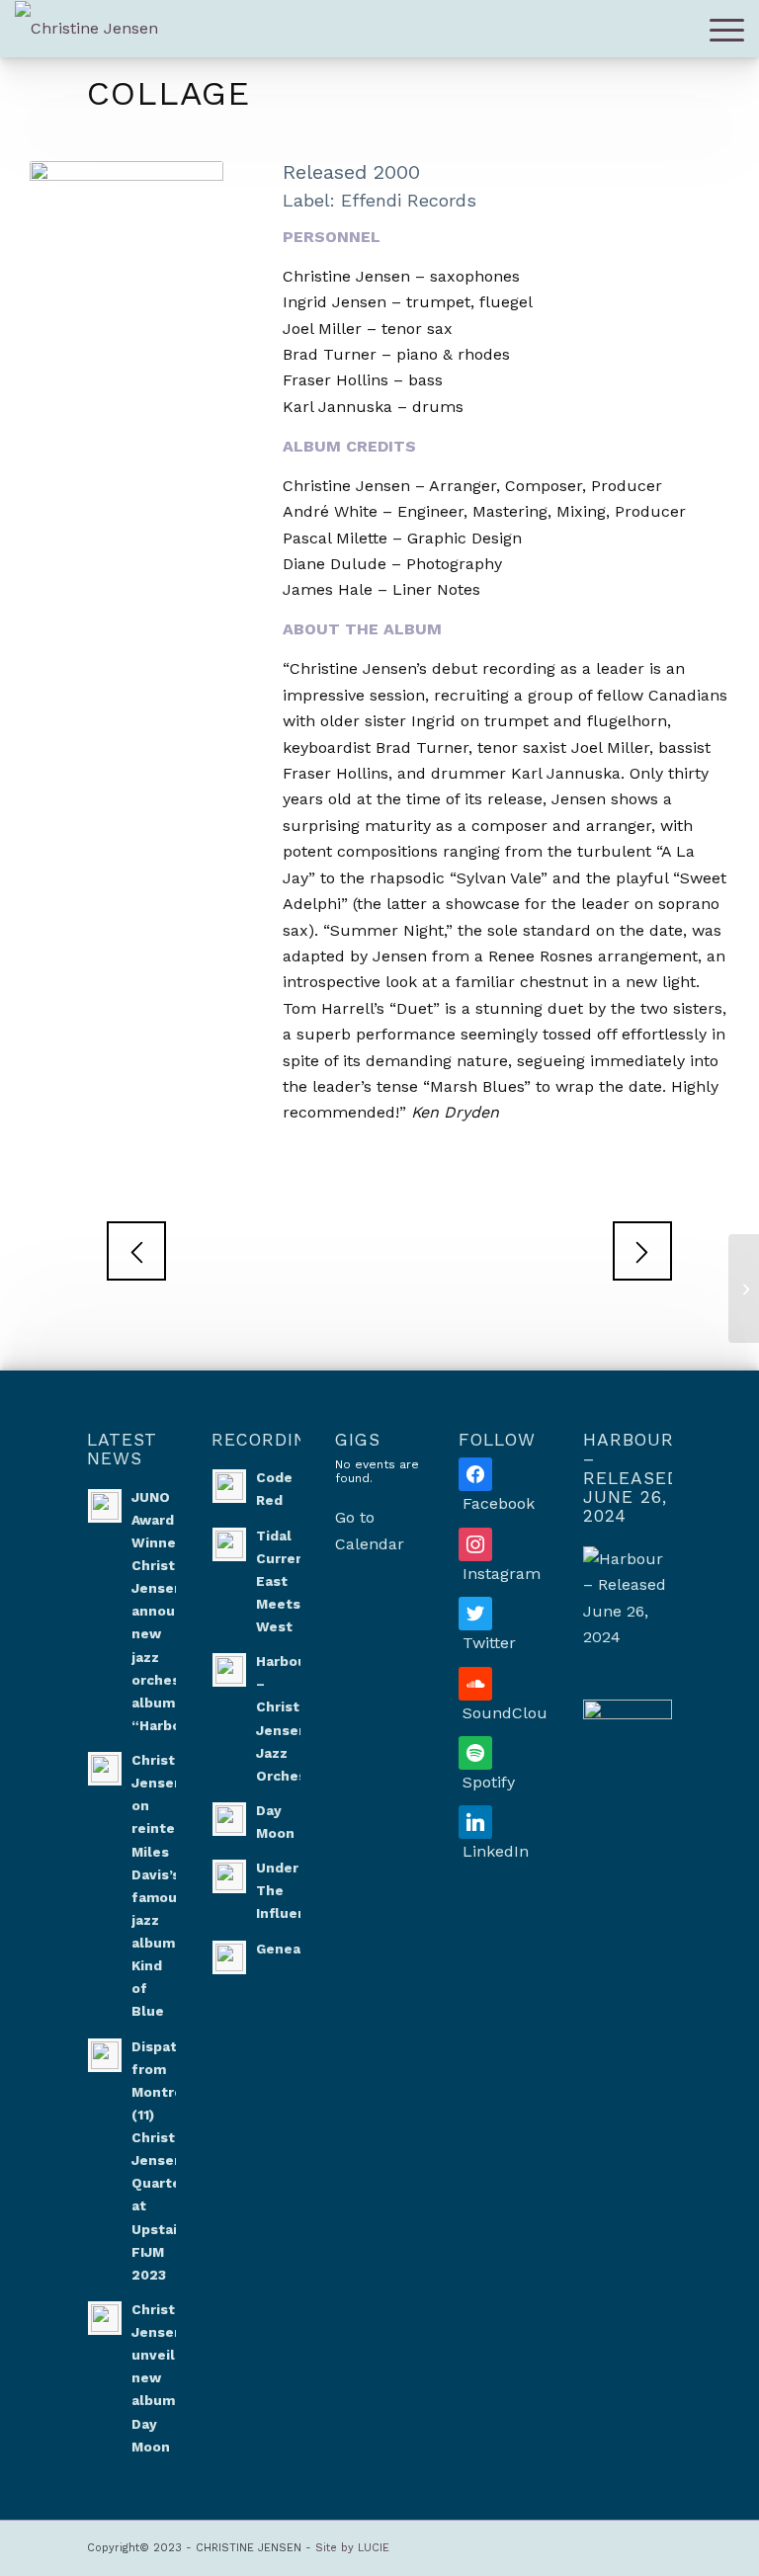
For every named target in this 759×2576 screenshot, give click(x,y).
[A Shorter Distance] (744, 1288)
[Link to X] (657, 2545)
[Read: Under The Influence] (229, 1876)
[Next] (642, 1251)
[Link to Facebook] (539, 2545)
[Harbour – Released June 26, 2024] (628, 1599)
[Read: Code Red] (229, 1486)
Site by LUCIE (352, 2548)
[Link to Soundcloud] (568, 2545)
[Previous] (136, 1251)
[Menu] (722, 29)
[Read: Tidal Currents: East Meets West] (229, 1544)
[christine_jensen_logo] (86, 29)
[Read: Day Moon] (229, 1819)
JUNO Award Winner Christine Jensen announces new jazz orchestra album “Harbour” (170, 1611)
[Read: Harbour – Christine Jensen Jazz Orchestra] (229, 1670)
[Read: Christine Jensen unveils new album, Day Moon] (105, 2318)
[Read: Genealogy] (229, 1957)
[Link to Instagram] (509, 2545)
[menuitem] (722, 29)
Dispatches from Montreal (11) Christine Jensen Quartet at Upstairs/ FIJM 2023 (171, 2161)
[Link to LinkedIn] (628, 2545)
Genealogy (294, 1949)
